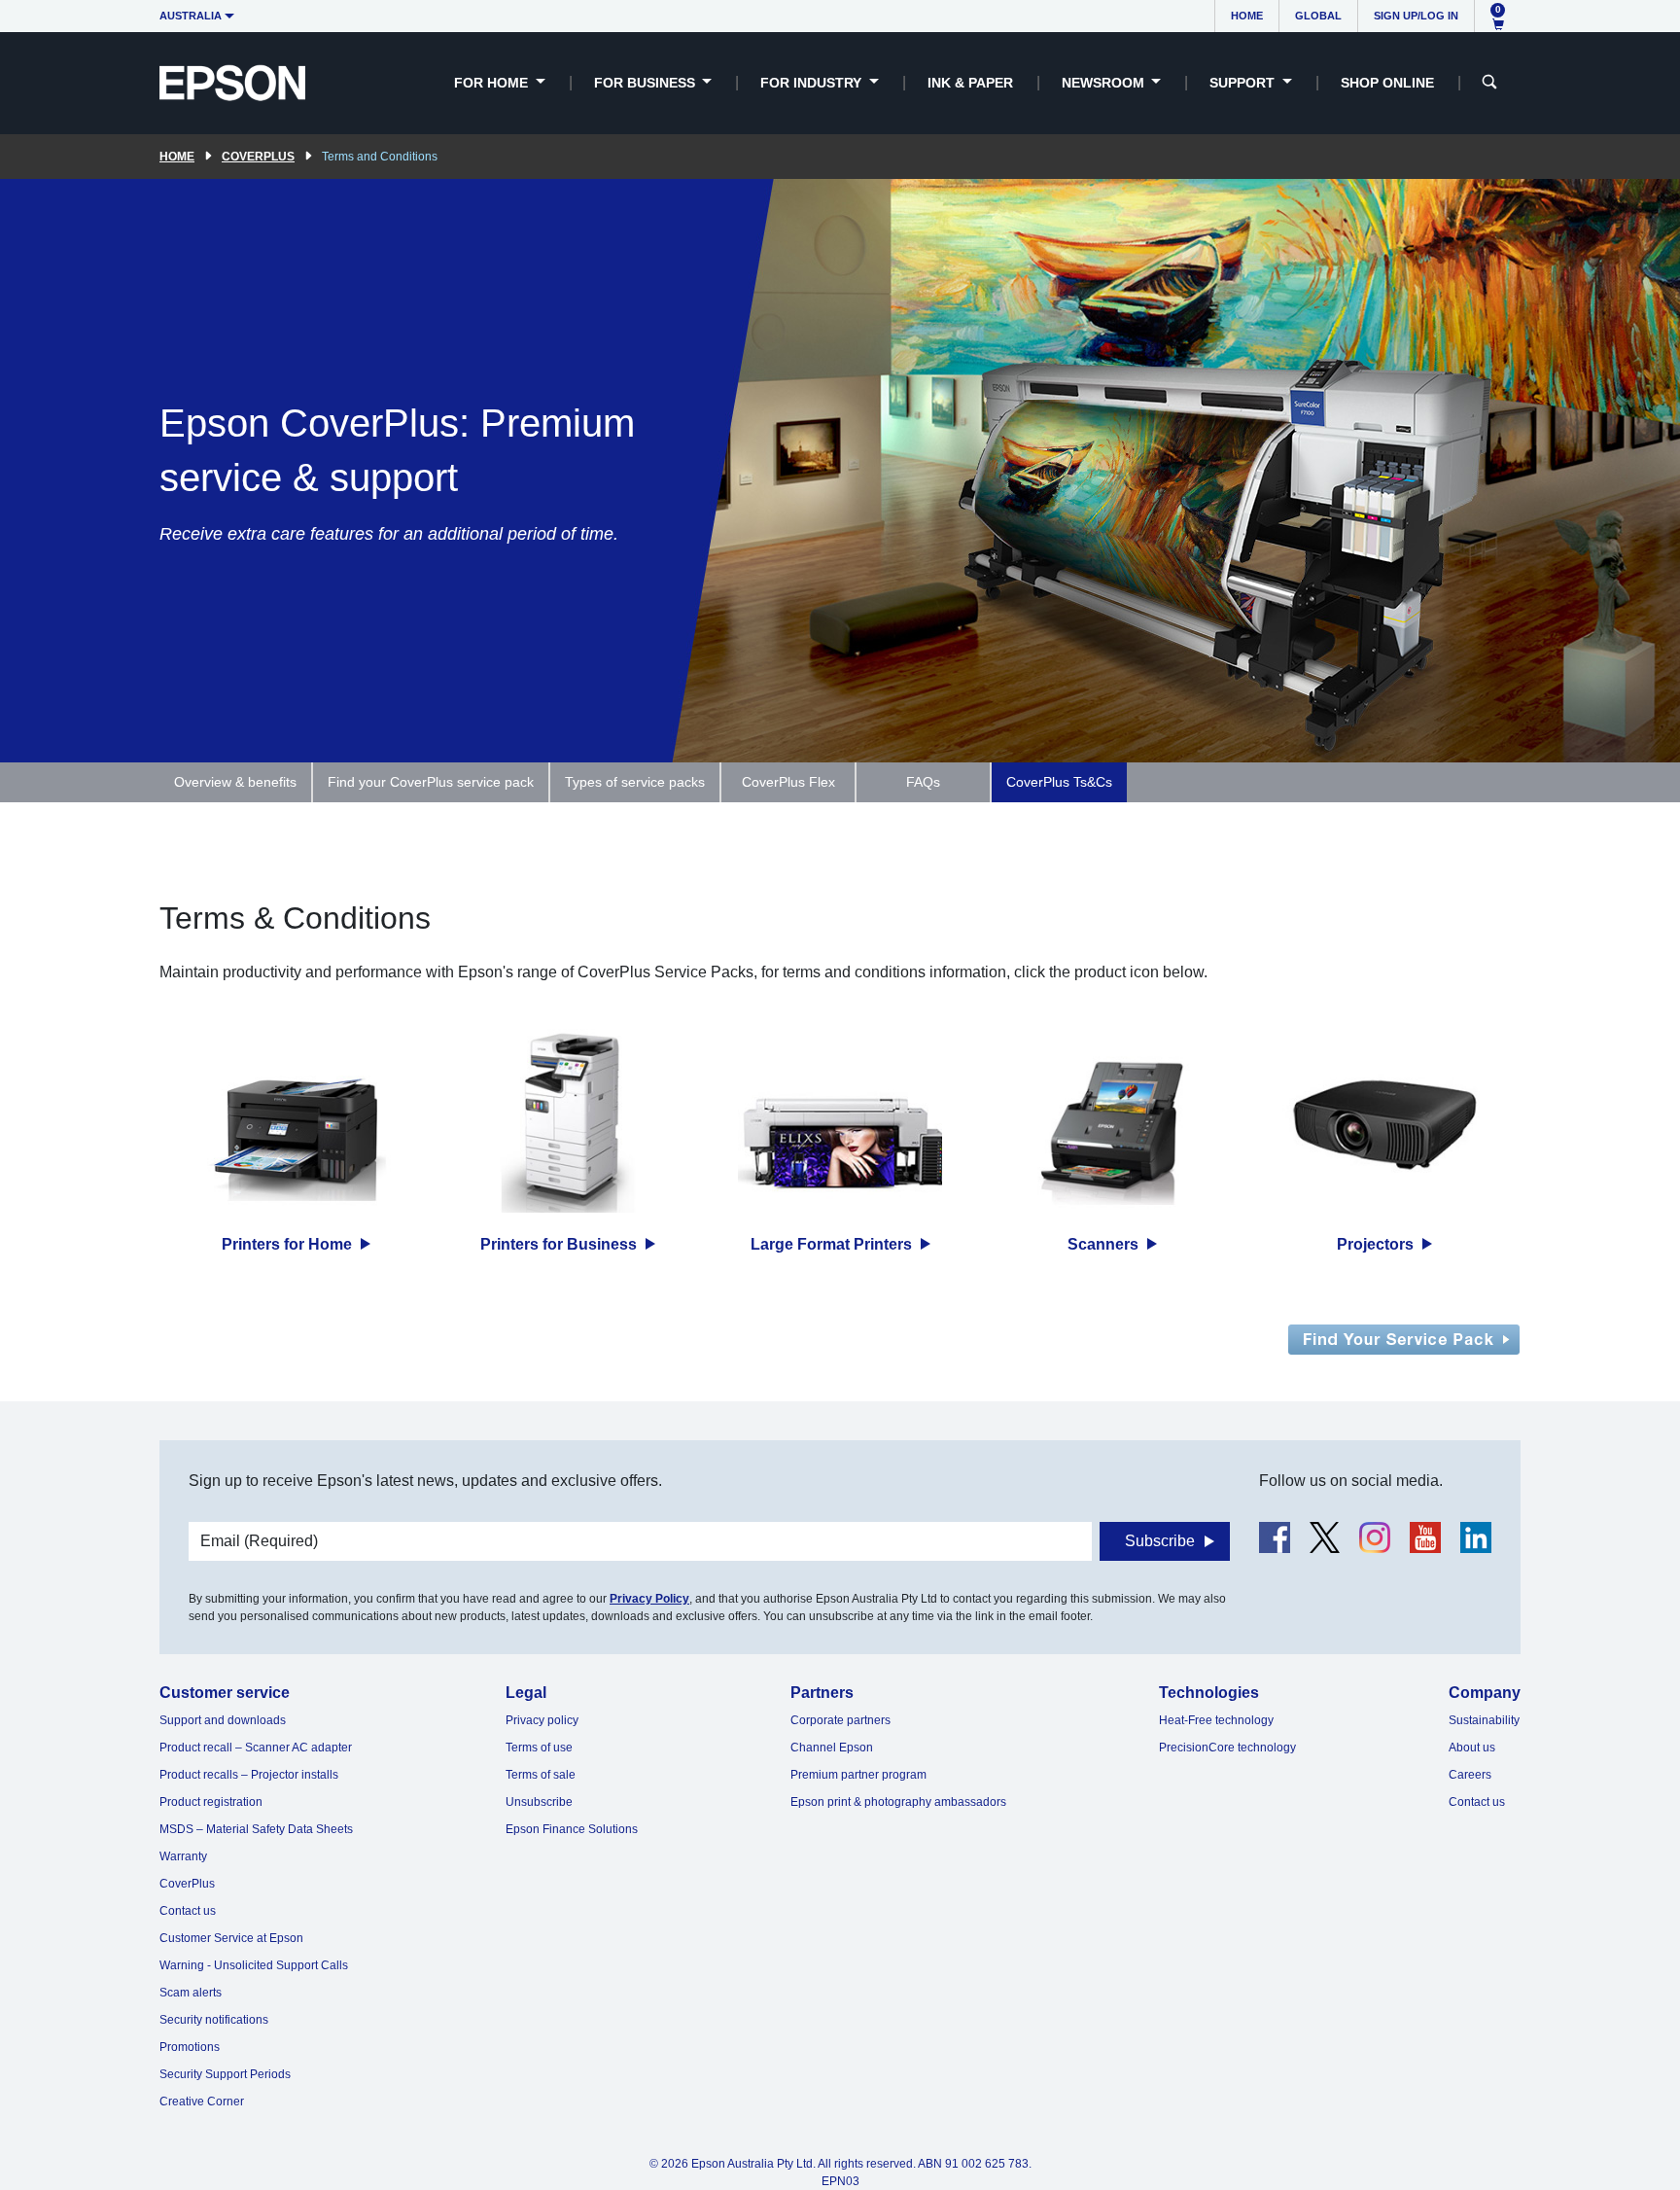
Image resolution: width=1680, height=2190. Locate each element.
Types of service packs (635, 782)
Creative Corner (202, 2102)
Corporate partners (840, 1720)
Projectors (1377, 1244)
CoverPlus (258, 157)
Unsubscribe (539, 1802)
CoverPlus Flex (788, 782)
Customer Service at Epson (231, 1938)
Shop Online (1387, 83)
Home (1247, 16)
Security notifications (214, 2020)
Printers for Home (289, 1244)
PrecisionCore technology (1227, 1748)
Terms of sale (541, 1775)
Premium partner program (858, 1775)
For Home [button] (493, 83)
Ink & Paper (970, 83)
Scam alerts (191, 1993)
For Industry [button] (813, 83)
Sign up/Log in (1416, 16)
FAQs (923, 782)
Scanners (1105, 1244)
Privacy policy (542, 1720)
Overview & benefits (235, 782)
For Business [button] (647, 83)
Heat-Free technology (1216, 1720)
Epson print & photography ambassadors (898, 1802)
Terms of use (539, 1748)
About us (1472, 1748)
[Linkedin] (1476, 1537)
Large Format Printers (833, 1244)
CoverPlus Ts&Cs (1059, 782)
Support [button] (1244, 83)
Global (1318, 16)
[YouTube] (1425, 1537)
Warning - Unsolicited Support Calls (254, 1965)
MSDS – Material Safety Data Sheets (256, 1829)
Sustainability (1484, 1720)
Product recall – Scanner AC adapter (256, 1748)
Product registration (211, 1802)
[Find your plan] (1404, 1339)
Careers (1470, 1775)
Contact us (188, 1911)
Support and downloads (223, 1720)
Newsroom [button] (1105, 83)
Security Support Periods (225, 2074)
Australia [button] (191, 16)
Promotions (190, 2047)
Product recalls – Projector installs (249, 1775)
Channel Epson (832, 1748)
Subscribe (1160, 1541)
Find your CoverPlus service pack (431, 782)
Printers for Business (560, 1244)
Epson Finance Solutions (572, 1829)
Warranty (183, 1856)
